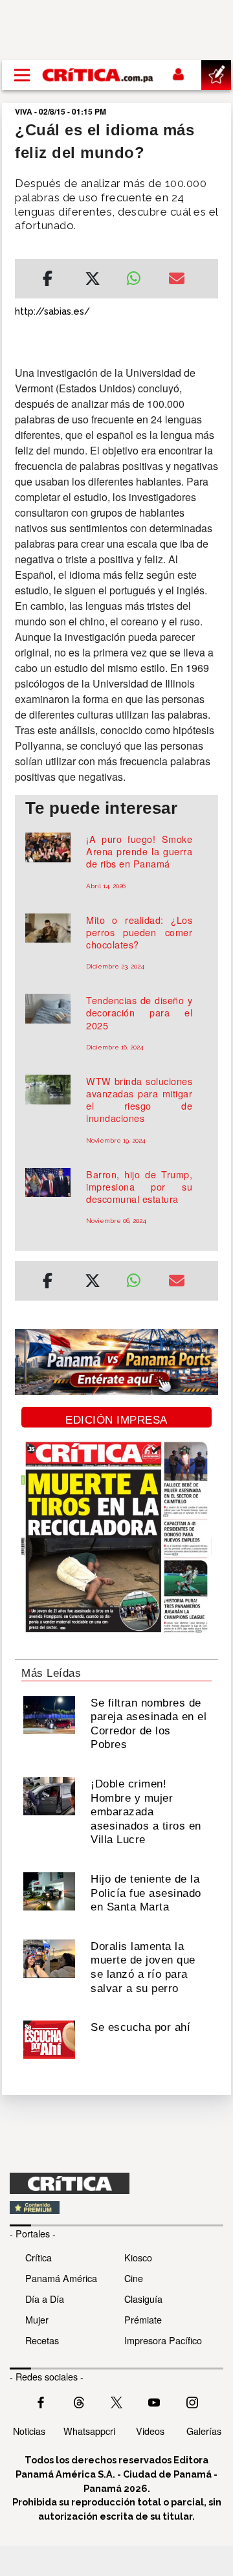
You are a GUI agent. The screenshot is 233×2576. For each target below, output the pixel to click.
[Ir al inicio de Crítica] (98, 75)
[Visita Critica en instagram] (192, 2401)
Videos (150, 2431)
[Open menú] (22, 75)
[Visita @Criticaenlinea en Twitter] (79, 2401)
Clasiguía (143, 2299)
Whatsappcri (89, 2431)
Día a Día (45, 2299)
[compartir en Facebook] (48, 280)
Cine (134, 2278)
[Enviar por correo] (177, 280)
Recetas (42, 2340)
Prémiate (143, 2319)
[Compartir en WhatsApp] (138, 275)
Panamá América (61, 2278)
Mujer (37, 2319)
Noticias (29, 2431)
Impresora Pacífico (163, 2340)
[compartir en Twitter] (93, 280)
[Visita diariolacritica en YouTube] (154, 2401)
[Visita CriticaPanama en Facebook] (41, 2401)
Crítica (39, 2257)
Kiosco (138, 2257)
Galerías (204, 2431)
